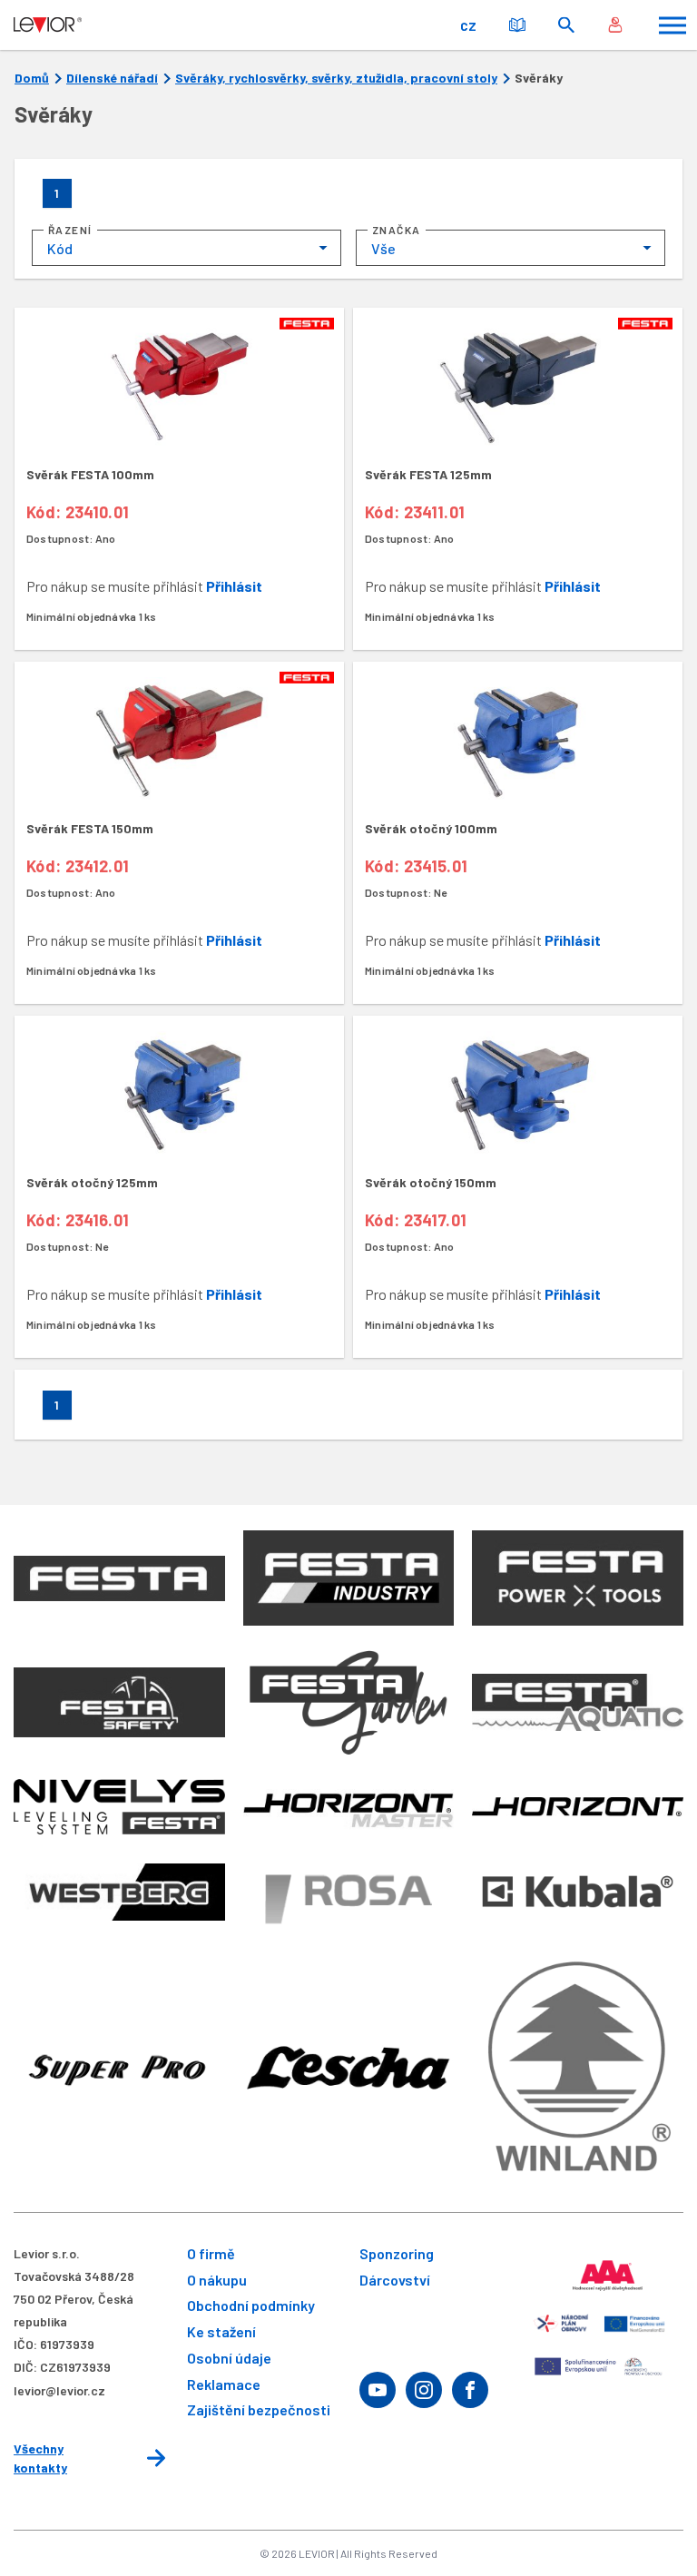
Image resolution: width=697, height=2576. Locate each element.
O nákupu (217, 2280)
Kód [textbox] (60, 248)
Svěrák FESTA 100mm (90, 474)
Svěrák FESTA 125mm (428, 474)
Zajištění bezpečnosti (259, 2409)
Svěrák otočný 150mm (431, 1182)
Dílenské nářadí (112, 78)
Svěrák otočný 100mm (431, 828)
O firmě (211, 2253)
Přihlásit (234, 586)
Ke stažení (221, 2331)
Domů (32, 78)
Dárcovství (395, 2280)
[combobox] (187, 248)
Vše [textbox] (383, 248)
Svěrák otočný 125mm (92, 1182)
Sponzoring (397, 2253)
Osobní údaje (229, 2358)
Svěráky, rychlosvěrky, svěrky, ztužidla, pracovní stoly (336, 78)
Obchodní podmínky (251, 2305)
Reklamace (224, 2384)
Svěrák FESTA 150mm (90, 828)
